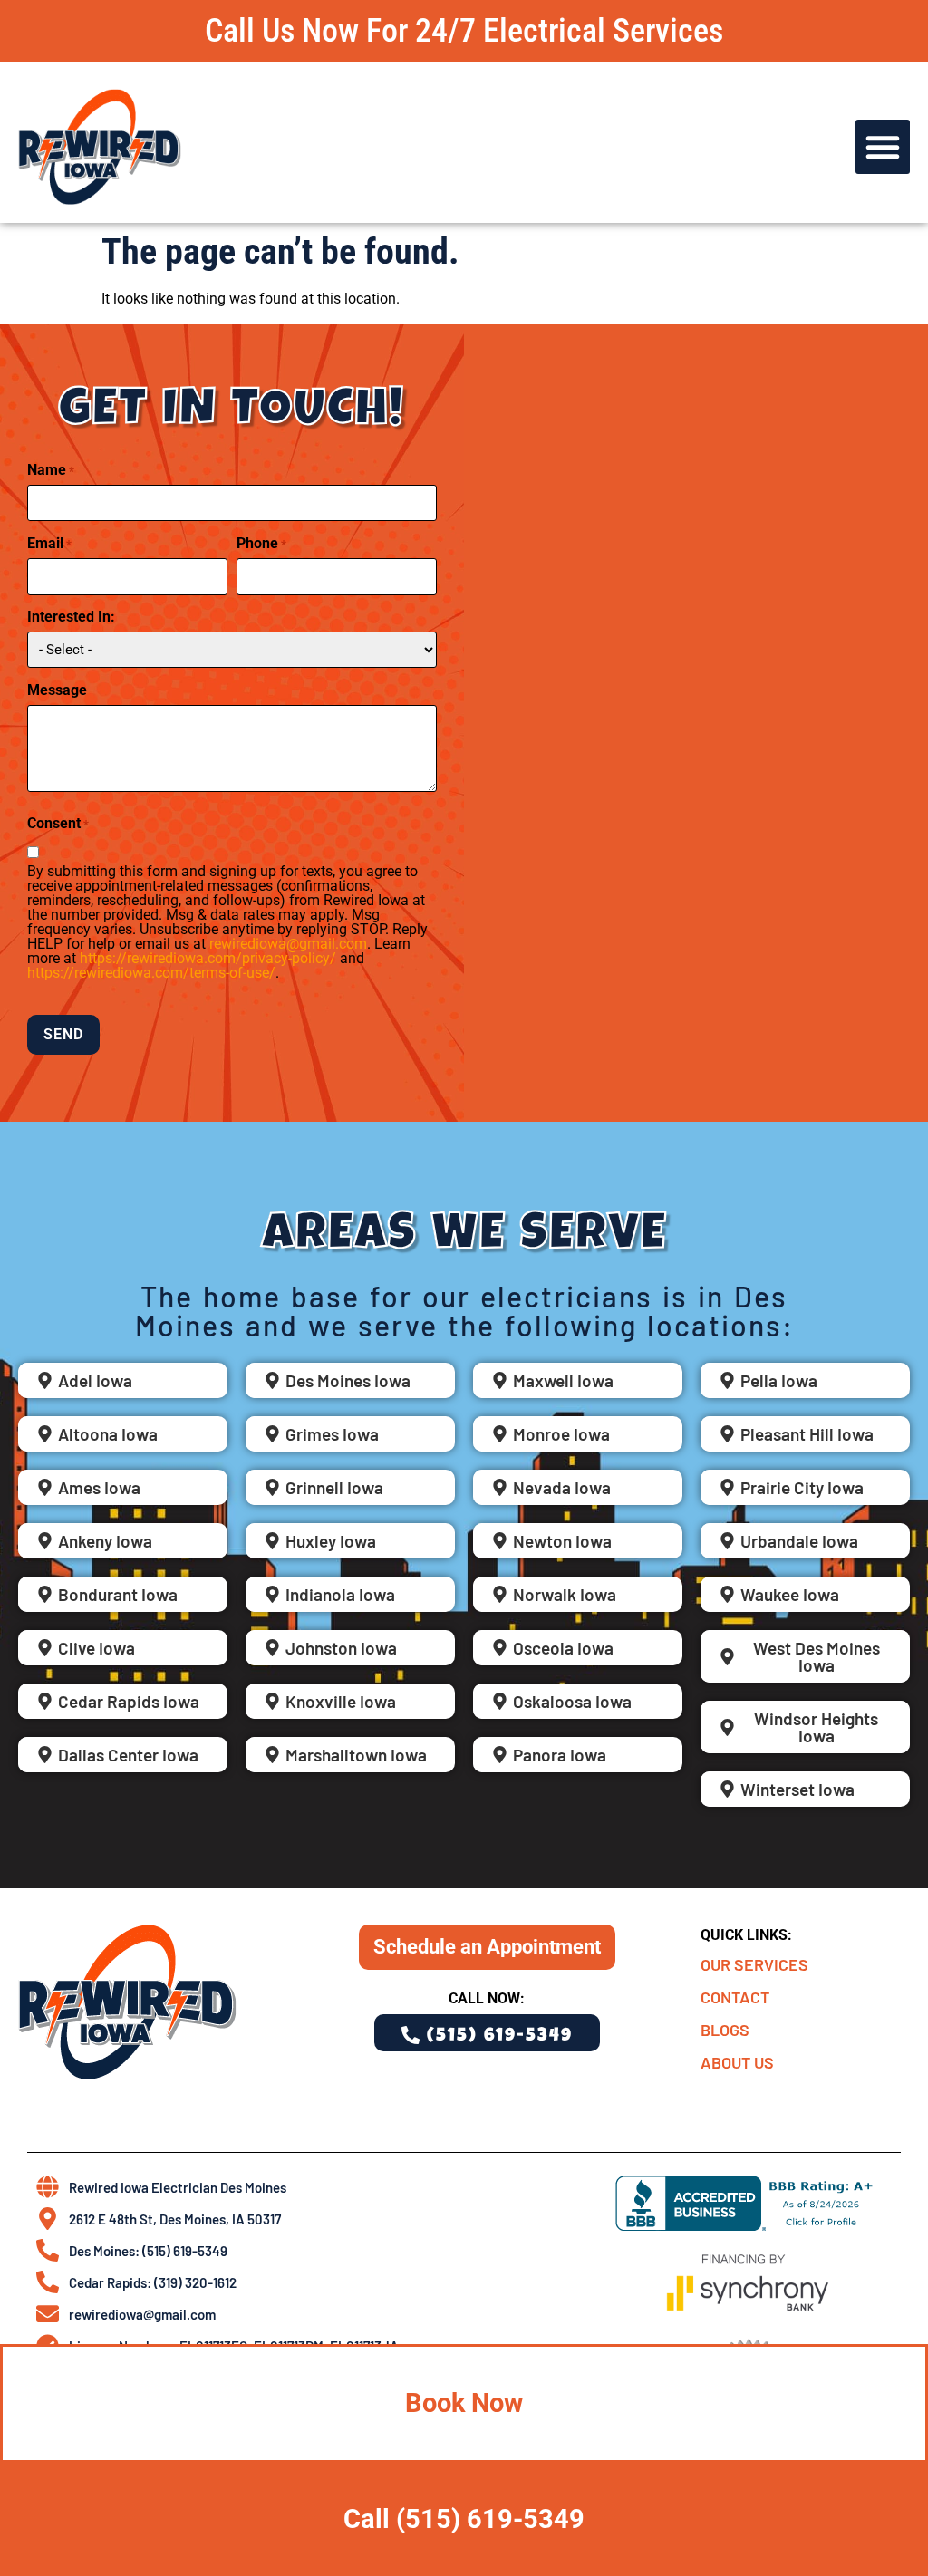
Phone (261, 544)
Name (51, 470)
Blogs (725, 2030)
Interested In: (71, 617)
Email (49, 544)
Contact (735, 1997)
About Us (737, 2062)
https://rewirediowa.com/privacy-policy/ (208, 958)
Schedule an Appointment (487, 1946)
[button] (883, 147)
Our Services (754, 1964)
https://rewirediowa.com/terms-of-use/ (151, 973)
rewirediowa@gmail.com (288, 944)
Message (57, 690)
